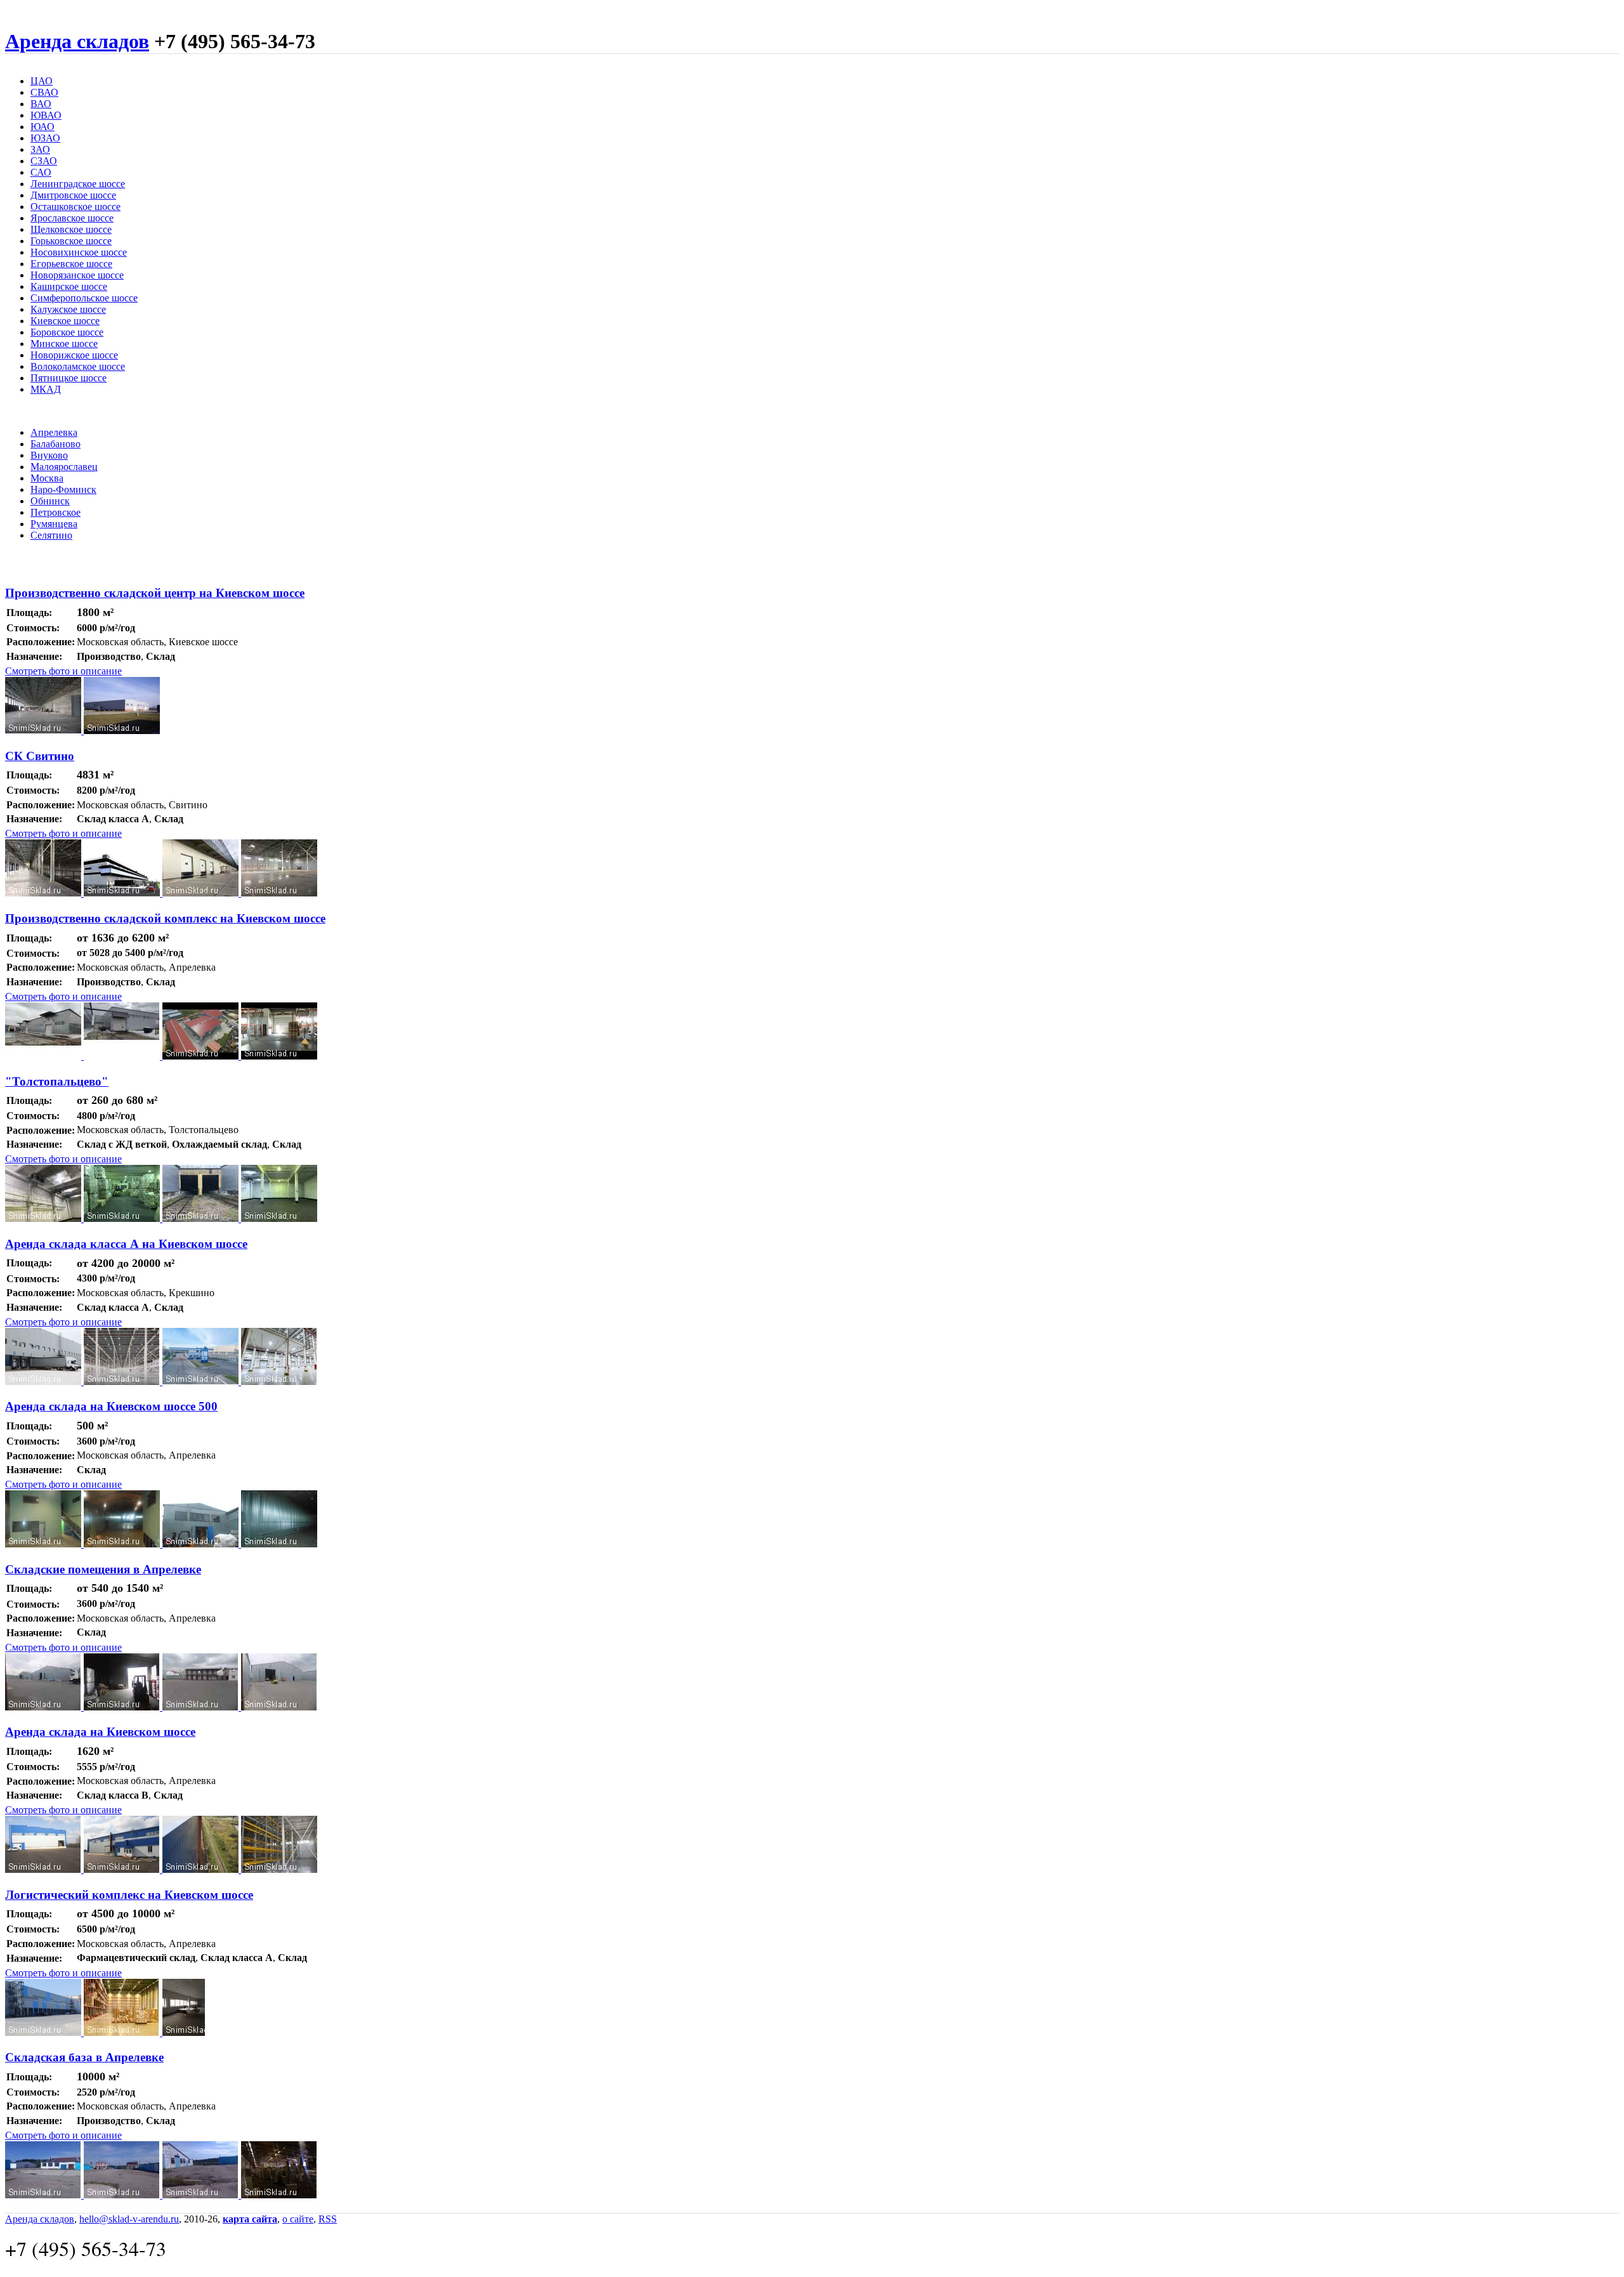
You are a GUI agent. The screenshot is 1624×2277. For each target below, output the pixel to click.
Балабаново (56, 444)
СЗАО (44, 161)
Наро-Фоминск (63, 489)
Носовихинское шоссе (79, 252)
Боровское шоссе (67, 332)
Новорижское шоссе (74, 355)
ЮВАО (46, 115)
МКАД (46, 389)
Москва (47, 478)
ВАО (41, 104)
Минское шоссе (64, 344)
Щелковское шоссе (71, 229)
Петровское (56, 512)
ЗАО (40, 149)
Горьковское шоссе (71, 241)
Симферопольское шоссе (84, 298)
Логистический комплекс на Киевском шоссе (129, 1895)
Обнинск (50, 501)
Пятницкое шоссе (69, 378)
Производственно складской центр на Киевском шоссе (155, 593)
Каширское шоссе (69, 286)
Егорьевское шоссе (71, 264)
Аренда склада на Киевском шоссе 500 (111, 1406)
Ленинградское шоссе (78, 184)
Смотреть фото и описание (63, 671)
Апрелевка (54, 432)
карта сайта (250, 2219)
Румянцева (54, 524)
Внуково (49, 455)
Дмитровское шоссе (73, 195)
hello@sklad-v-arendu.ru (129, 2219)
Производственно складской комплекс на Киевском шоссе (165, 918)
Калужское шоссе (68, 309)
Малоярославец (64, 467)
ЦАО (42, 81)
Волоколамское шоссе (78, 366)
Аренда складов (77, 41)
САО (41, 172)
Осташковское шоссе (75, 207)
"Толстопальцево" (57, 1081)
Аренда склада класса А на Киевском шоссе (126, 1244)
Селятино (51, 535)
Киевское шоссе (65, 321)
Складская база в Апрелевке (84, 2057)
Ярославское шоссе (72, 218)
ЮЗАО (45, 138)
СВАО (44, 92)
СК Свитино (40, 756)
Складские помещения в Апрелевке (103, 1569)
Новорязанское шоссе (77, 275)
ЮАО (43, 127)
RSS (328, 2219)
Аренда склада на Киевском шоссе (100, 1732)
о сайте (298, 2219)
